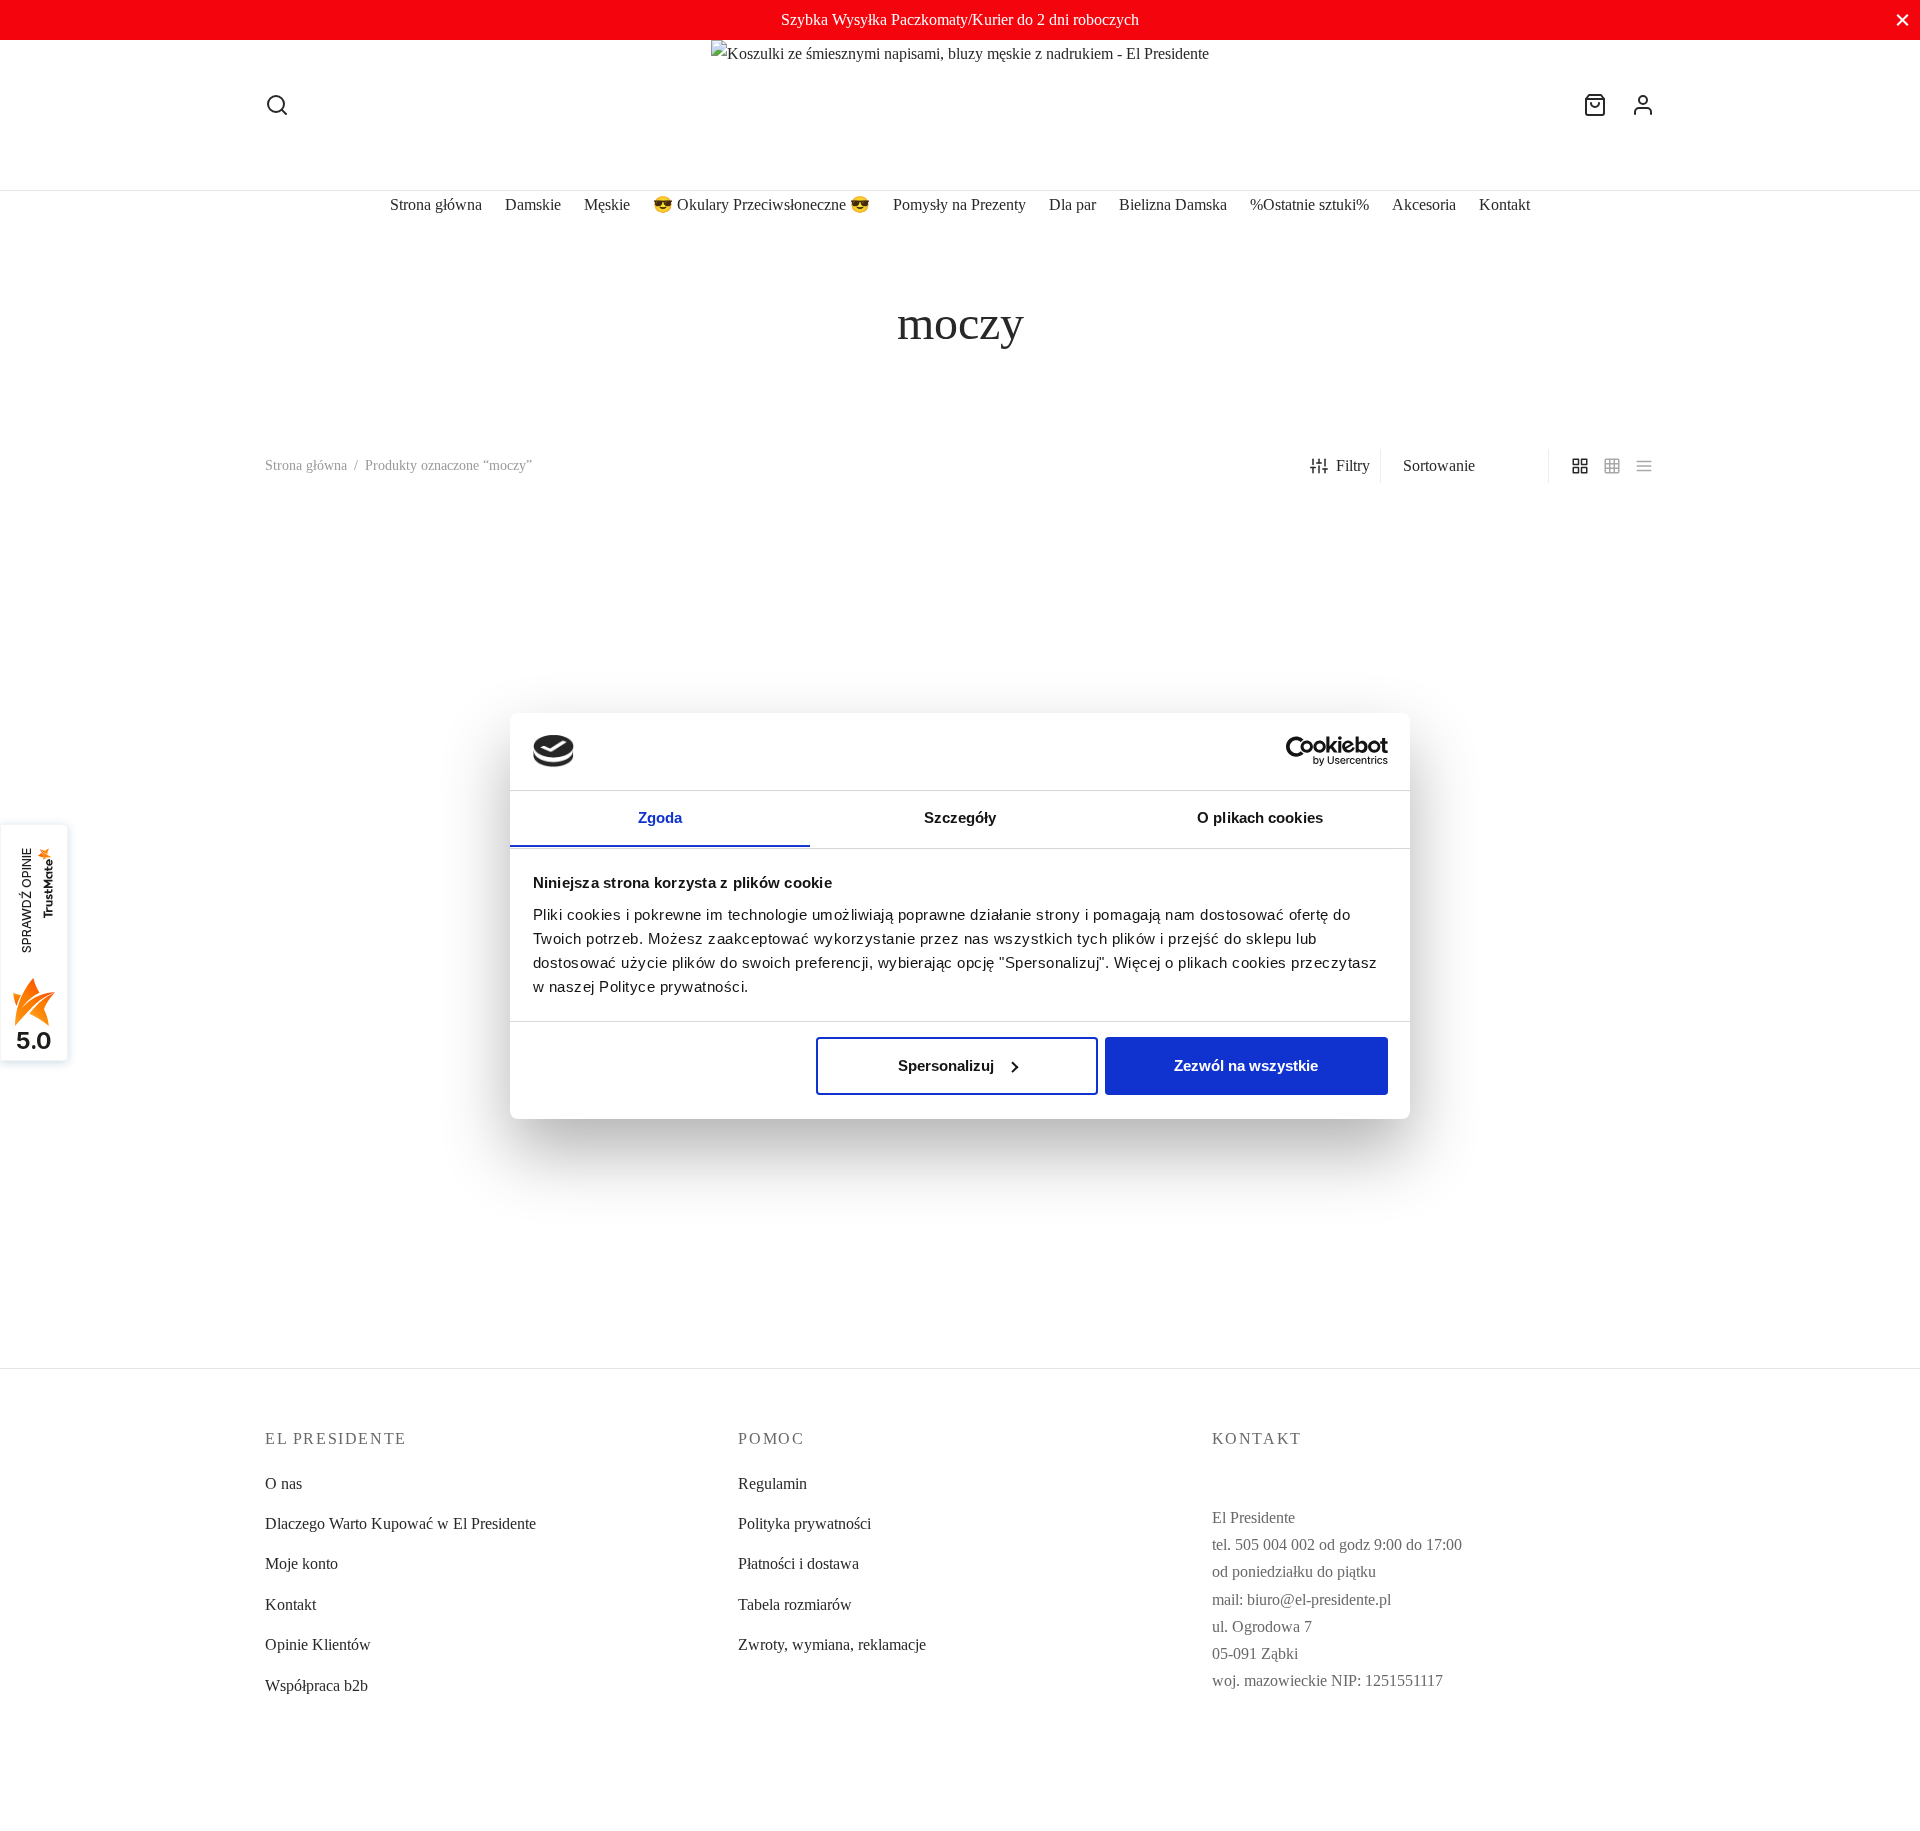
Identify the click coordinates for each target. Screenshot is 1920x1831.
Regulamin (772, 1483)
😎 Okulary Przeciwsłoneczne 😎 (761, 204)
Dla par (1072, 204)
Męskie (607, 204)
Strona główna (436, 204)
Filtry (1353, 465)
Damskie (533, 204)
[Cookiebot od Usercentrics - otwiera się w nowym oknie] (1300, 751)
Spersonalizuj (946, 1065)
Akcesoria (1424, 204)
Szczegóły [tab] (960, 816)
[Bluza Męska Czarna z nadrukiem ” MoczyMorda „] (427, 719)
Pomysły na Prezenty (959, 204)
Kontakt (1504, 204)
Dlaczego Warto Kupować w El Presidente (400, 1523)
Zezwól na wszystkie (1246, 1065)
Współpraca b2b (316, 1685)
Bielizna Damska (1173, 204)
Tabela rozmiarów (795, 1604)
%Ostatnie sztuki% (1309, 204)
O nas (283, 1483)
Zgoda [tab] (660, 816)
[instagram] (1267, 1755)
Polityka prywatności (804, 1523)
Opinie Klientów (318, 1644)
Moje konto (301, 1563)
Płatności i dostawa (798, 1563)
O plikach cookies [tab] (1260, 816)
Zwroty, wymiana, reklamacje (832, 1644)
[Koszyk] (1595, 105)
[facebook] (1227, 1755)
